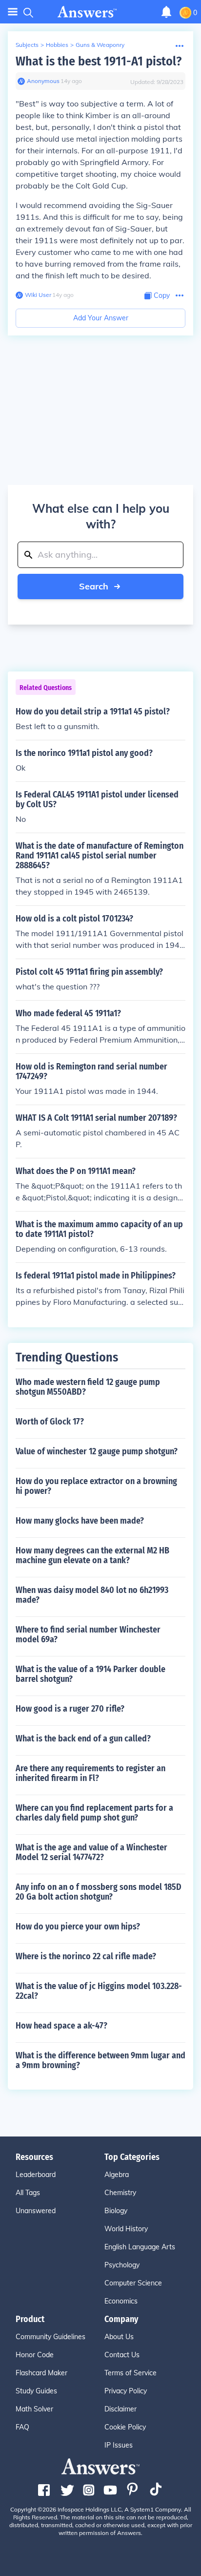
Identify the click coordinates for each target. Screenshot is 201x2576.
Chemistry (120, 2193)
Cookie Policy (125, 2427)
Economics (121, 2301)
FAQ (22, 2427)
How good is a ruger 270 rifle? (70, 1709)
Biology (116, 2211)
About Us (119, 2337)
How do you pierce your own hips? (78, 1927)
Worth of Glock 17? (50, 1422)
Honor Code (35, 2355)
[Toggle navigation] (13, 12)
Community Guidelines (50, 2337)
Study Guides (36, 2391)
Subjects (27, 45)
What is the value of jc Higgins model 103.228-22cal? (99, 1991)
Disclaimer (121, 2409)
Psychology (122, 2265)
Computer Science (133, 2283)
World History (126, 2229)
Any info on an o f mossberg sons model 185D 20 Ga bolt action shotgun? (99, 1892)
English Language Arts (140, 2247)
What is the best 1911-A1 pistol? (99, 61)
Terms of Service (131, 2373)
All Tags (28, 2193)
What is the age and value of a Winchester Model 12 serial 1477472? (91, 1852)
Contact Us (122, 2355)
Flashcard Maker (41, 2373)
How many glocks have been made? (80, 1521)
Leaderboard (36, 2175)
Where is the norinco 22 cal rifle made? (86, 1956)
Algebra (117, 2175)
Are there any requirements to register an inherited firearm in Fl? (90, 1773)
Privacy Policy (126, 2391)
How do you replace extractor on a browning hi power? (96, 1486)
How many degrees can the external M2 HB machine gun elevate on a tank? (92, 1555)
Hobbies (57, 45)
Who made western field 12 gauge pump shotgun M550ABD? (88, 1387)
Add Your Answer (101, 318)
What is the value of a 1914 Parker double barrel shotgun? (90, 1674)
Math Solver (34, 2409)
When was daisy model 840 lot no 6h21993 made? (92, 1595)
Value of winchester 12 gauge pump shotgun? (97, 1451)
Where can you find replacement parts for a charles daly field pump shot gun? (94, 1813)
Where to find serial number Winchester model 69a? (88, 1634)
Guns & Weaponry (100, 45)
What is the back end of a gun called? (83, 1738)
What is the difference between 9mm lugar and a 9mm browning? (100, 2060)
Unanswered (36, 2211)
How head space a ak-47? (61, 2026)
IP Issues (119, 2445)
